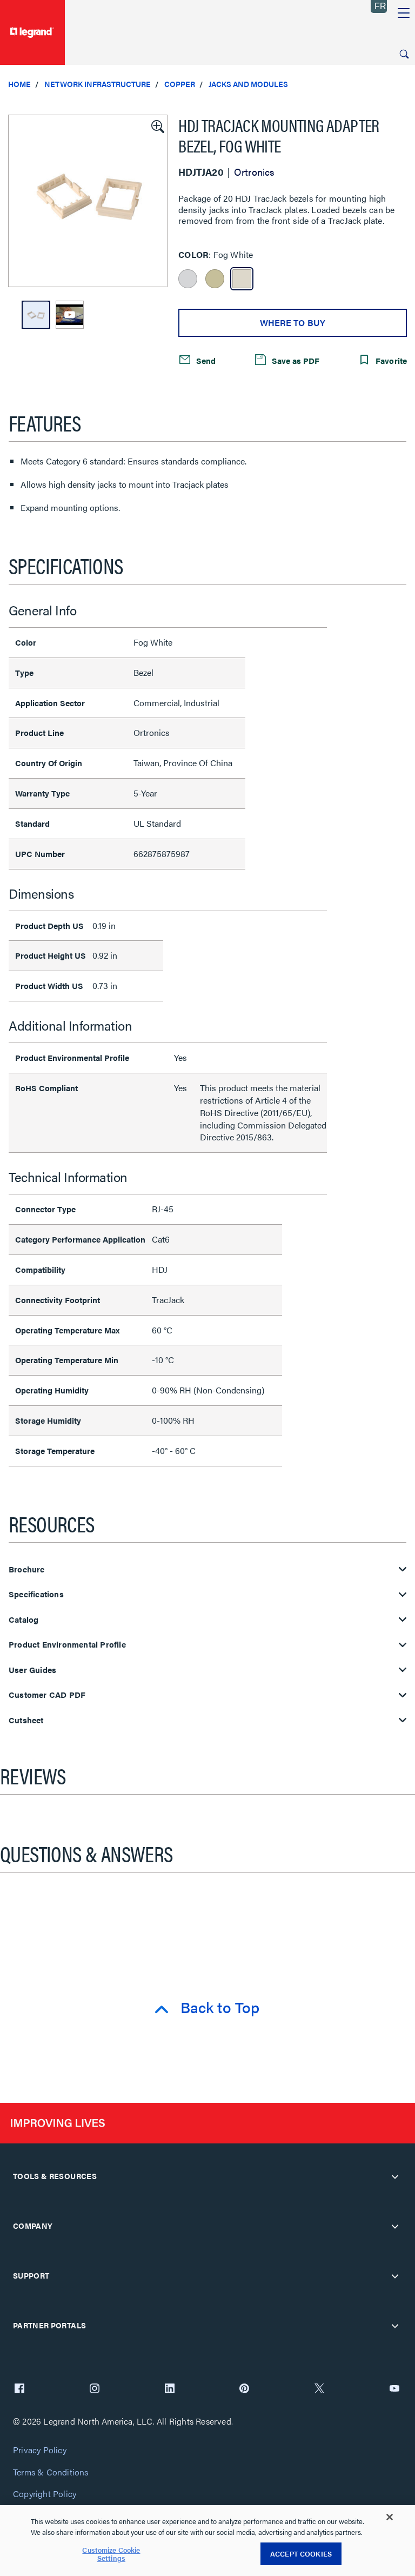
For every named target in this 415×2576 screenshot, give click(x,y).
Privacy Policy (40, 2450)
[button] (157, 125)
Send (205, 360)
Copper (180, 84)
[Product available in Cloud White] (188, 279)
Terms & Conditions (51, 2472)
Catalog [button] (24, 1620)
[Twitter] (319, 2389)
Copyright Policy (45, 2494)
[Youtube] (394, 2389)
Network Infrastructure (98, 84)
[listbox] (88, 201)
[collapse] (395, 2176)
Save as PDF (294, 360)
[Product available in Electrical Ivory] (215, 279)
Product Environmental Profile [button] (67, 1645)
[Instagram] (95, 2389)
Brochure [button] (27, 1569)
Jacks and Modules (248, 84)
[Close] (390, 2517)
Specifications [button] (36, 1594)
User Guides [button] (32, 1670)
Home (19, 84)
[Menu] (404, 14)
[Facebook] (19, 2389)
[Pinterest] (244, 2389)
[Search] (404, 54)
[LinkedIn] (170, 2389)
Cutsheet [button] (26, 1720)
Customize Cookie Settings (111, 2554)
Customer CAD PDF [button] (47, 1695)
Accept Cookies (301, 2554)
